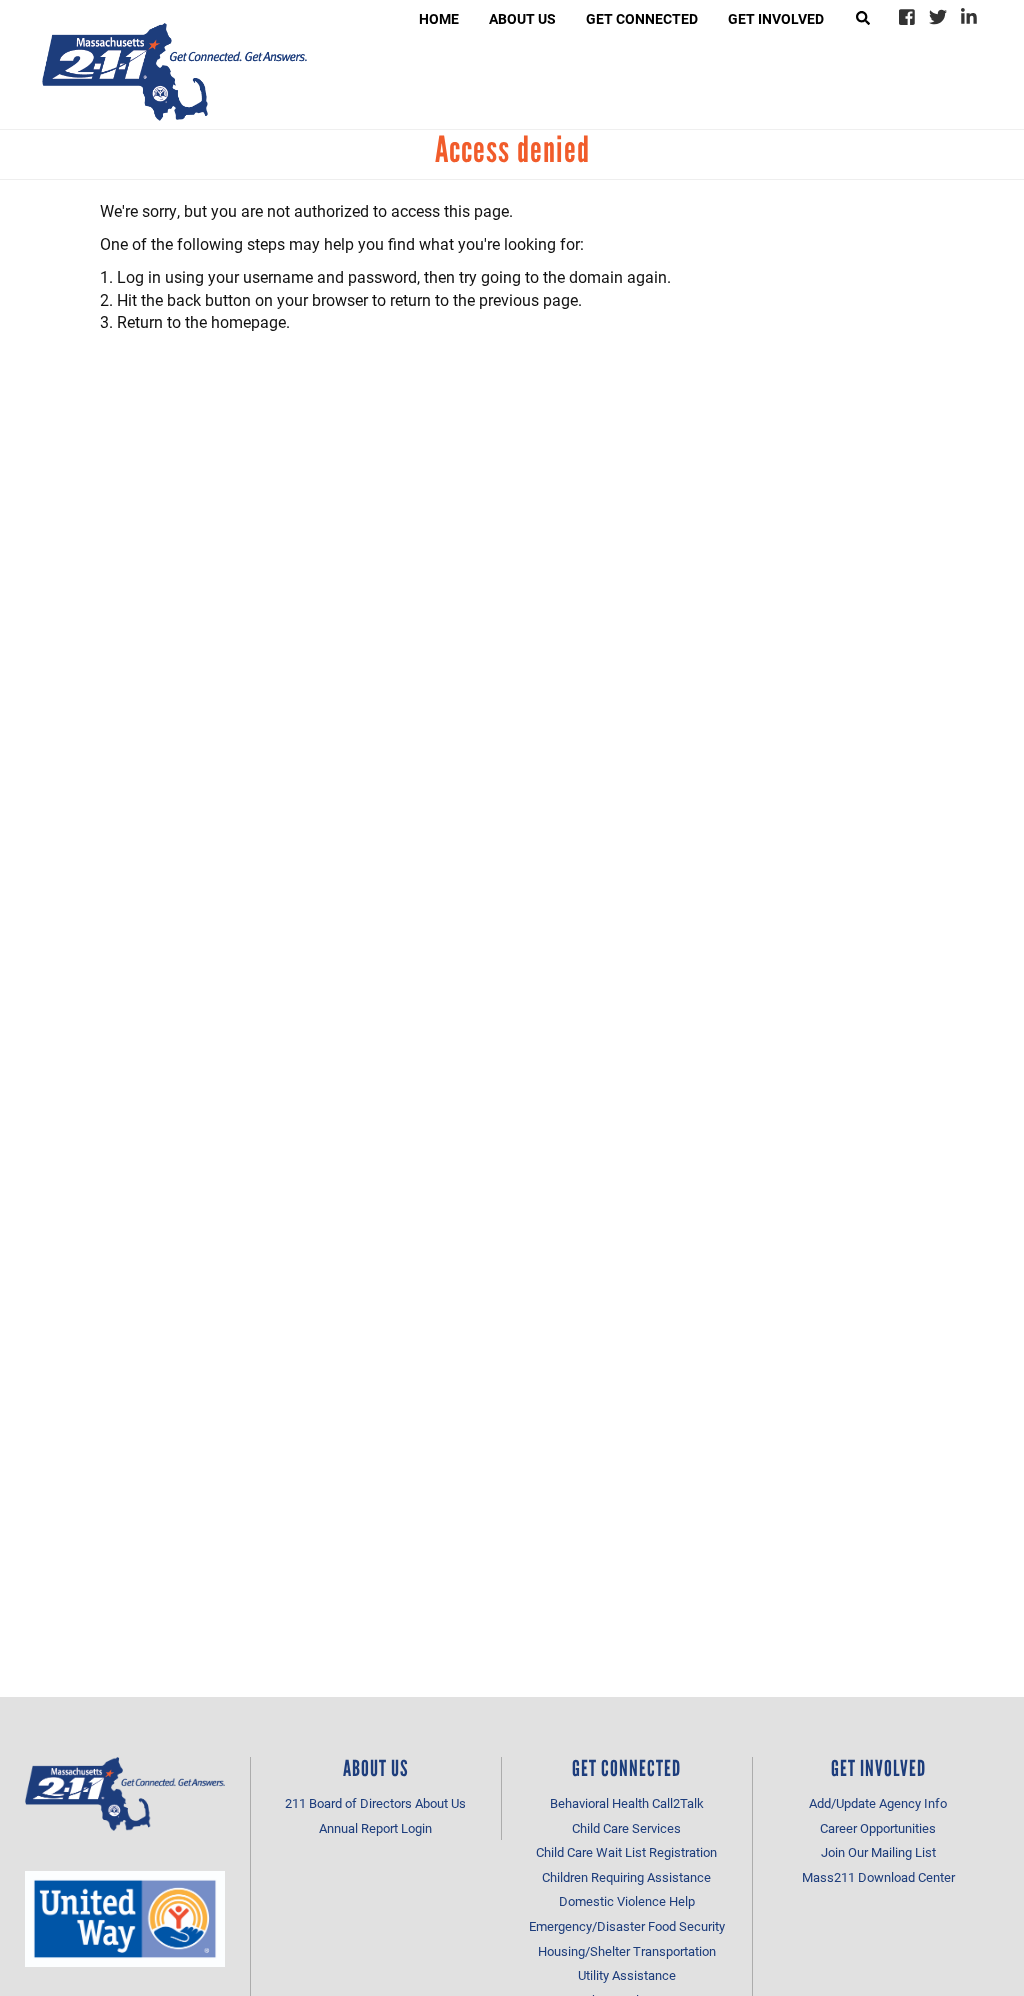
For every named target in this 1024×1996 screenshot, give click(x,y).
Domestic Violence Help (627, 1901)
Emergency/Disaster (587, 1926)
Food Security (686, 1926)
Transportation (674, 1951)
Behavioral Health (599, 1803)
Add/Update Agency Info (878, 1803)
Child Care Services (626, 1828)
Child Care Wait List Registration (626, 1852)
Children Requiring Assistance (626, 1877)
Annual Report (358, 1828)
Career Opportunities (878, 1828)
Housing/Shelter (584, 1951)
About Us (440, 1803)
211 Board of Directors (348, 1803)
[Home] (174, 72)
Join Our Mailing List (878, 1852)
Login (416, 1828)
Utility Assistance (627, 1975)
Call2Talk (678, 1803)
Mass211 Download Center (878, 1877)
